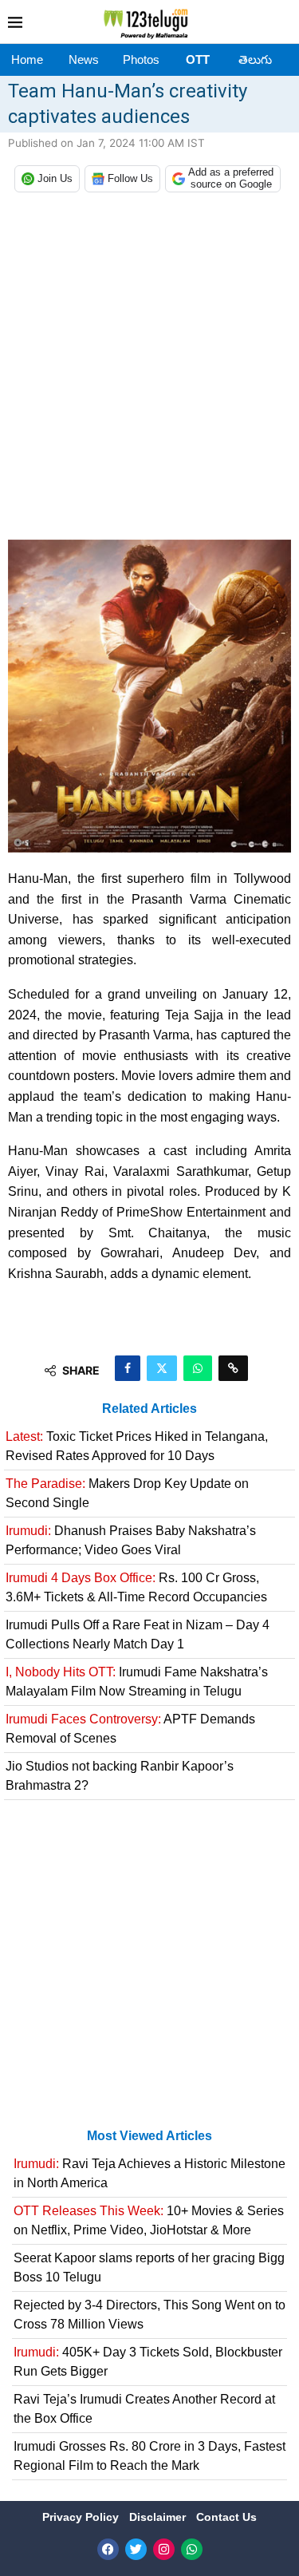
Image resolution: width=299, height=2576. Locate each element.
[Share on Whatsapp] (198, 1368)
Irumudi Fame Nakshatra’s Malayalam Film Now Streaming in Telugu (137, 1682)
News (84, 59)
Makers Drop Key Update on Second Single (127, 1493)
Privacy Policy (82, 2517)
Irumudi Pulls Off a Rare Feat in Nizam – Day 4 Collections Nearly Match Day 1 (138, 1634)
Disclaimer (159, 2517)
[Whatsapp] (192, 2549)
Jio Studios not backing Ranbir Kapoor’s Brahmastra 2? (120, 1776)
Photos (141, 59)
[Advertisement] (149, 370)
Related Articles (149, 1409)
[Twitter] (136, 2549)
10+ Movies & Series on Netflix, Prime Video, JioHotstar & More (149, 2220)
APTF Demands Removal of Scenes (130, 1729)
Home (27, 59)
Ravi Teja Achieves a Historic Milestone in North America (149, 2173)
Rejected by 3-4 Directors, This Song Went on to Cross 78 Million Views (149, 2315)
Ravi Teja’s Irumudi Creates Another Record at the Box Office (144, 2409)
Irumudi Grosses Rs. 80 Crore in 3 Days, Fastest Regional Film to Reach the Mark (149, 2456)
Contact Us (226, 2517)
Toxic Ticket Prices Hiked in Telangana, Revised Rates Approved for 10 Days (137, 1446)
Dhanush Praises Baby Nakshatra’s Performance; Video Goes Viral (131, 1540)
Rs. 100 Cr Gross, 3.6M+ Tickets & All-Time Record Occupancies (136, 1587)
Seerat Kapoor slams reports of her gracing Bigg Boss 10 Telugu (149, 2267)
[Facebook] (108, 2549)
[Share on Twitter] (162, 1368)
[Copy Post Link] (233, 1368)
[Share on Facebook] (128, 1368)
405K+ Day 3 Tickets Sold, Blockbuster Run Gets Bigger (148, 2362)
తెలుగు (255, 59)
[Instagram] (164, 2549)
